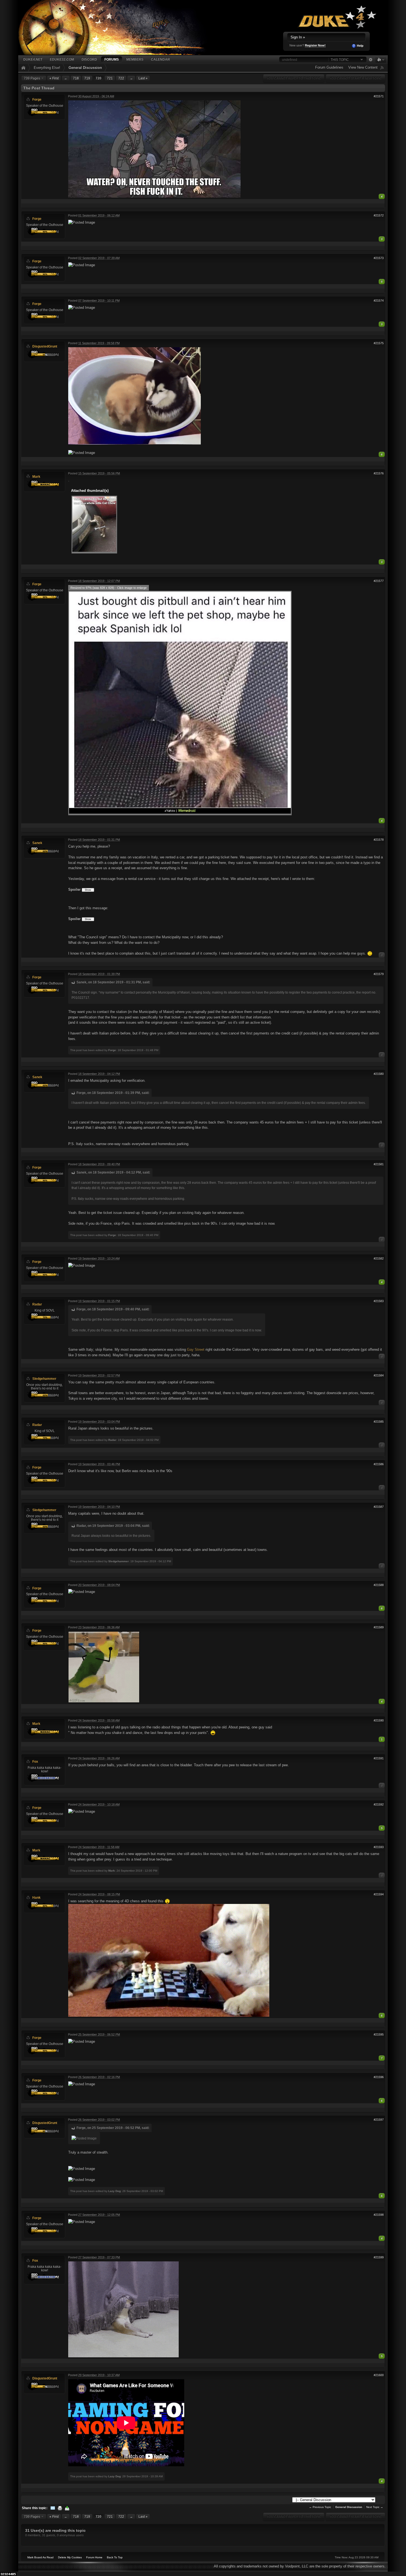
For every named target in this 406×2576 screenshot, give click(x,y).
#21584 (379, 1375)
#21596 (379, 2077)
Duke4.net (33, 59)
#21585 (379, 1422)
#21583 (379, 1301)
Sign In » (298, 37)
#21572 (379, 215)
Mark (36, 476)
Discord (89, 59)
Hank (36, 1897)
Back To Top (115, 2557)
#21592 (379, 1804)
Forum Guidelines (329, 67)
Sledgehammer (44, 1379)
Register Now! (315, 45)
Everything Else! (47, 68)
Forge (37, 99)
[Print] (60, 2508)
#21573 (379, 258)
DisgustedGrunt (45, 346)
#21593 (379, 1847)
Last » (143, 78)
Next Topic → (375, 2507)
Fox (35, 1761)
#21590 (379, 1720)
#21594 (379, 1894)
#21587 (379, 1507)
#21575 (379, 343)
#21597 (379, 2120)
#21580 (379, 1074)
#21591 (379, 1758)
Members (135, 59)
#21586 (379, 1464)
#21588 (379, 1585)
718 (76, 78)
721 (110, 78)
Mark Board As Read (40, 2557)
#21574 (379, 301)
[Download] (67, 2508)
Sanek (37, 843)
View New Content (363, 67)
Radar (37, 1304)
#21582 (379, 1258)
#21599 (379, 2257)
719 (87, 78)
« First (54, 78)
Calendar (160, 59)
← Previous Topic (320, 2507)
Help (360, 46)
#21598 (379, 2215)
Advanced (371, 60)
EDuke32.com (62, 59)
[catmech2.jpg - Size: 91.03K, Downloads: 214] (94, 525)
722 (121, 78)
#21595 (379, 2034)
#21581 (379, 1164)
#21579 (379, 974)
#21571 (379, 96)
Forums (112, 59)
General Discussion (85, 68)
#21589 (379, 1627)
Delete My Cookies (70, 2557)
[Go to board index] (119, 27)
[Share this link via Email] (53, 2508)
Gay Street (196, 1350)
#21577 (379, 581)
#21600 (379, 2375)
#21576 (379, 473)
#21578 (379, 840)
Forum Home (94, 2557)
